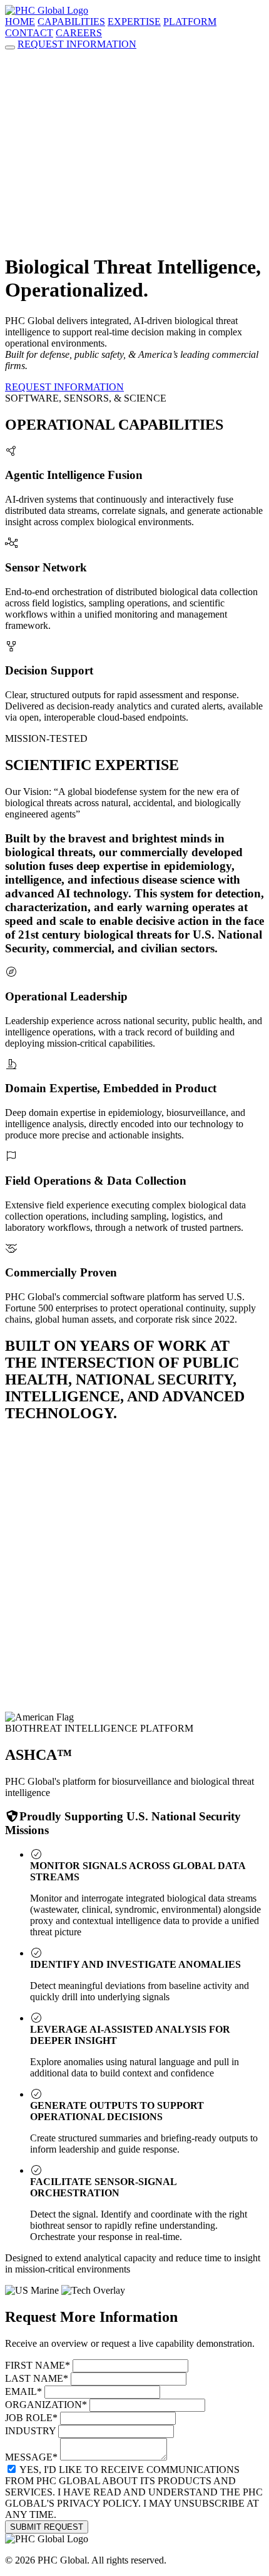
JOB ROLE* (31, 2418)
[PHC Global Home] (47, 10)
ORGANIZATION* (46, 2405)
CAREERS (79, 33)
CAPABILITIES (71, 22)
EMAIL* (23, 2391)
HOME (20, 22)
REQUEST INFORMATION (77, 44)
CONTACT (29, 33)
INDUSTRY (30, 2431)
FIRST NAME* (38, 2365)
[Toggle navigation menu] (10, 47)
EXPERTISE (134, 22)
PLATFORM (190, 22)
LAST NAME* (37, 2378)
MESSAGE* (31, 2457)
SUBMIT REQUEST (47, 2527)
